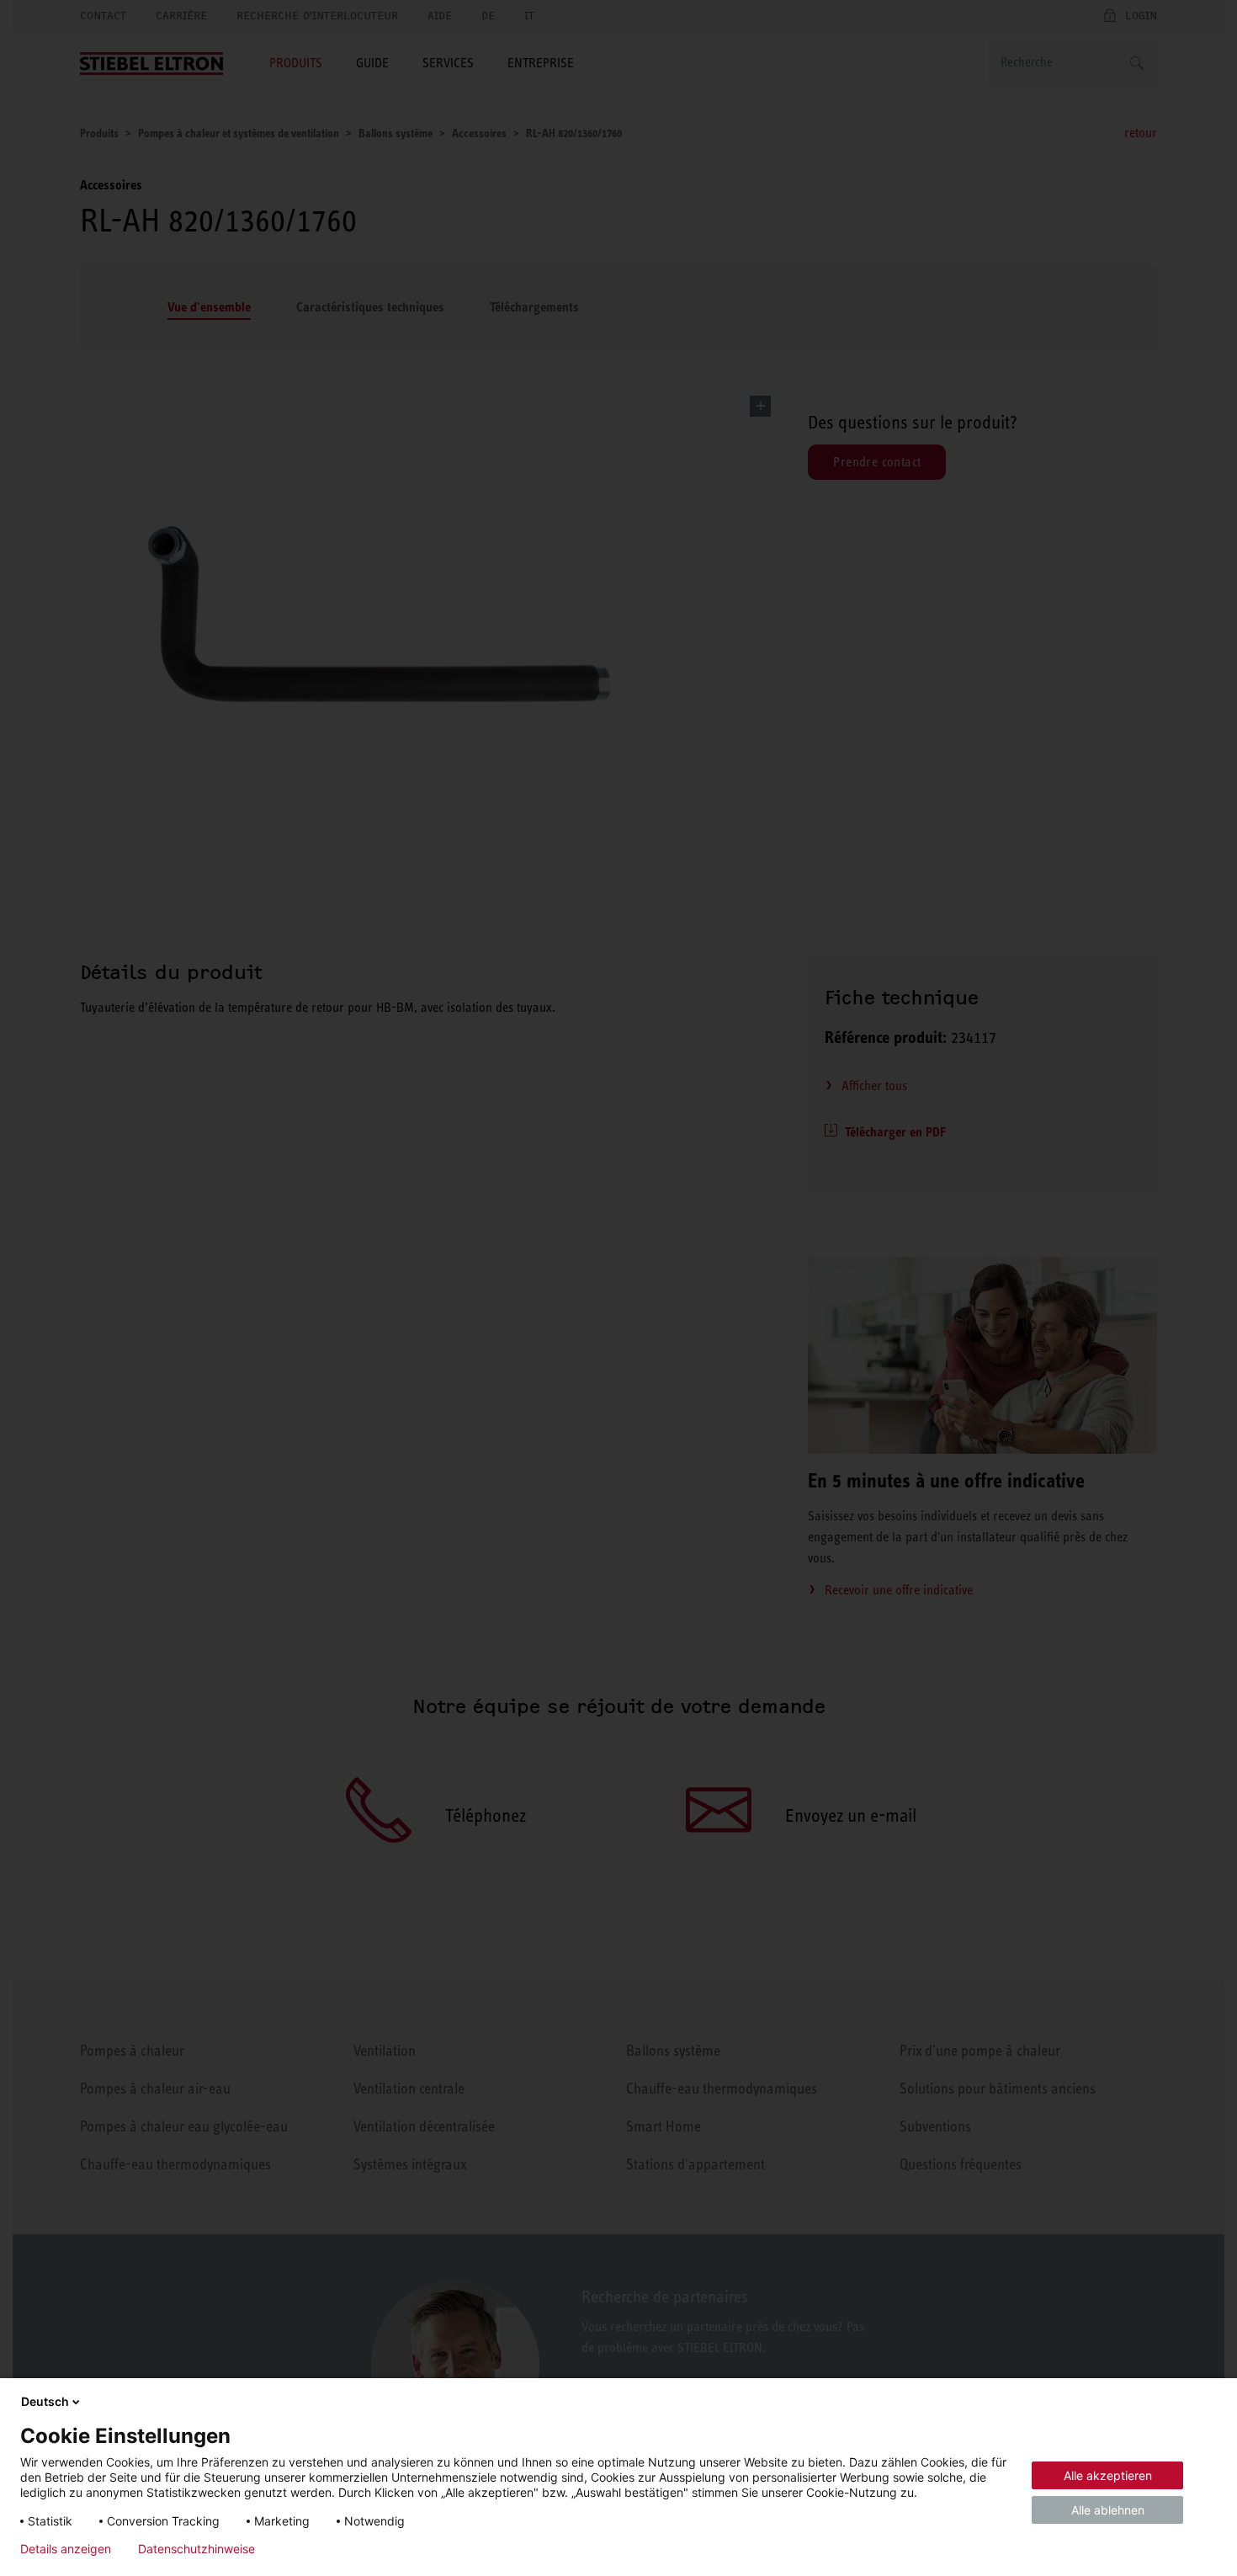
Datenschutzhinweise (196, 2549)
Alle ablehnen (1108, 2510)
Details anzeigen (66, 2549)
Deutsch (45, 2401)
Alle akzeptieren (1108, 2475)
